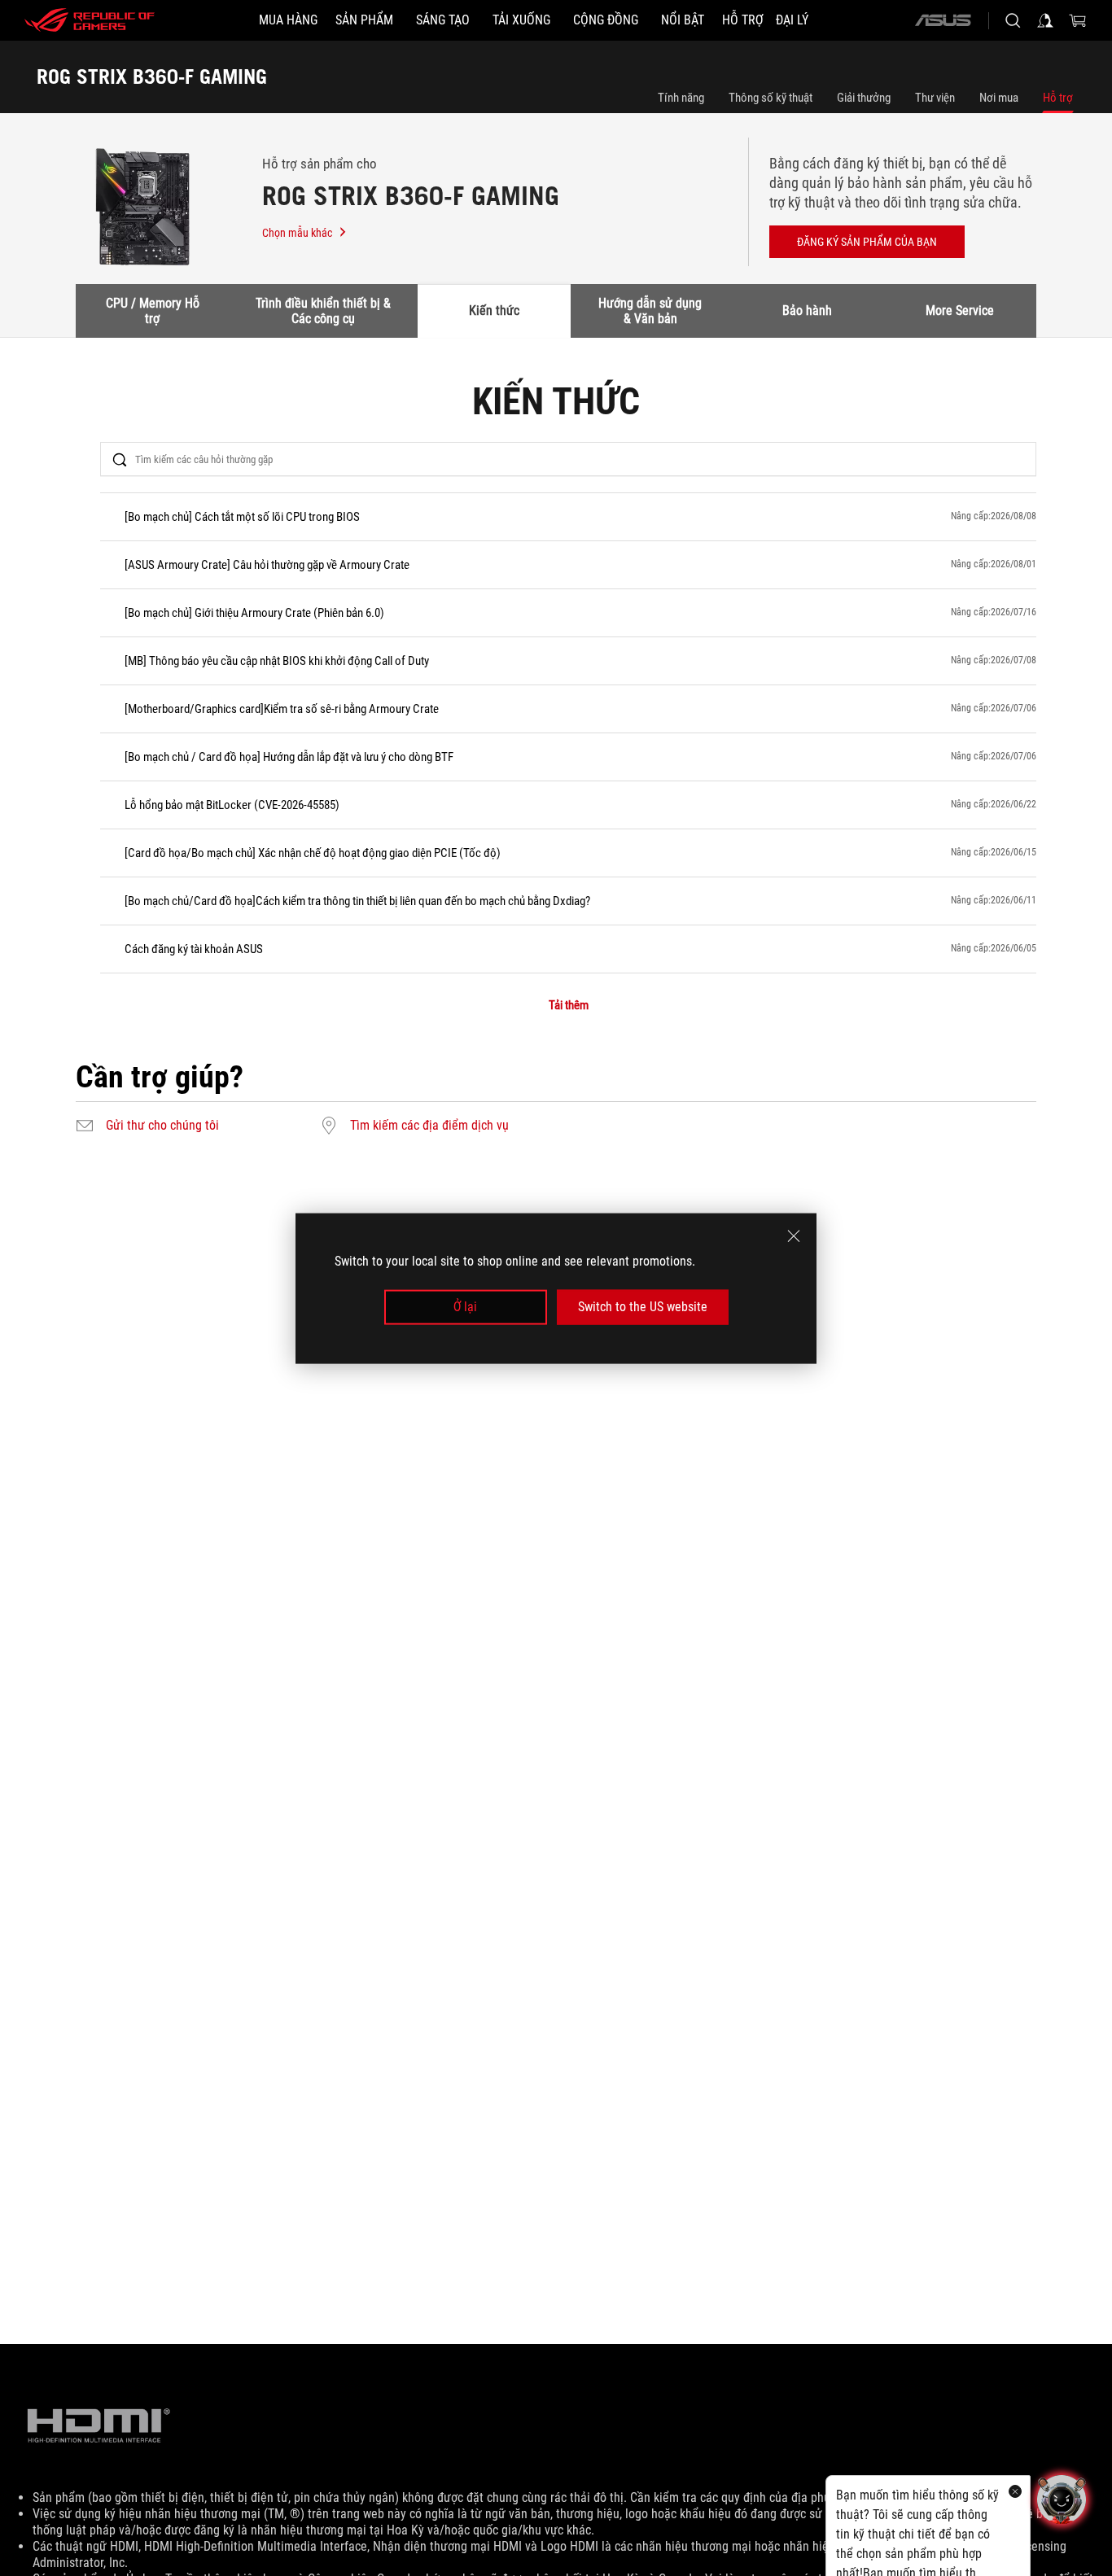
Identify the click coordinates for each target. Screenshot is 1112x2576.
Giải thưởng (864, 98)
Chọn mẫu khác (297, 233)
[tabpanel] (556, 763)
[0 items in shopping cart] (1078, 20)
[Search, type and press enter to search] (1013, 20)
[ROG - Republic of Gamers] (90, 20)
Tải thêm (569, 1006)
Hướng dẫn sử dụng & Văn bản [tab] (650, 311)
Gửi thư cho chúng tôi (162, 1126)
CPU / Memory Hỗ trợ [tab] (153, 311)
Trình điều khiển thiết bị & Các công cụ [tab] (323, 311)
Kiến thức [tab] (494, 311)
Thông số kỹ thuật (771, 98)
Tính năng (681, 98)
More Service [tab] (960, 311)
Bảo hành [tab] (807, 311)
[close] (794, 1236)
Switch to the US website (643, 1307)
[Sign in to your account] (1045, 20)
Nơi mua (999, 98)
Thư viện (935, 98)
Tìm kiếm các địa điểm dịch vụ (429, 1126)
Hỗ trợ (1058, 98)
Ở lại (465, 1307)
